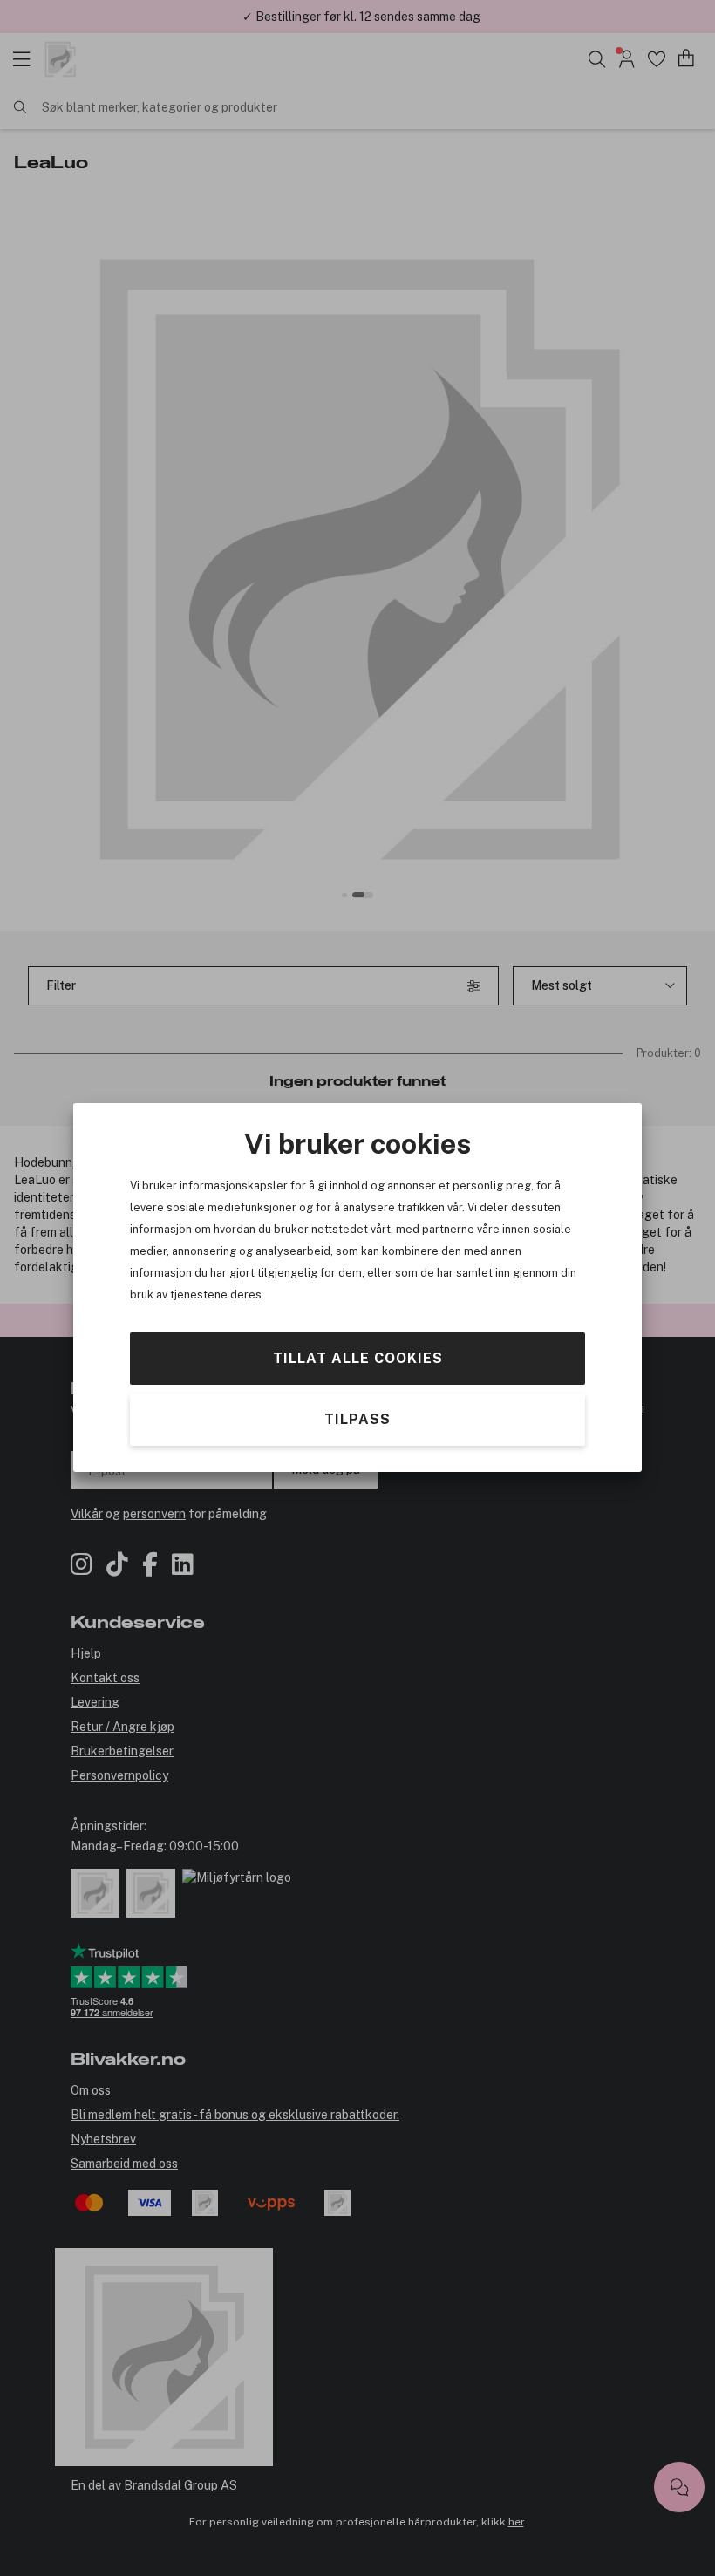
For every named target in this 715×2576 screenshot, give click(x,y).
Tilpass (357, 1420)
